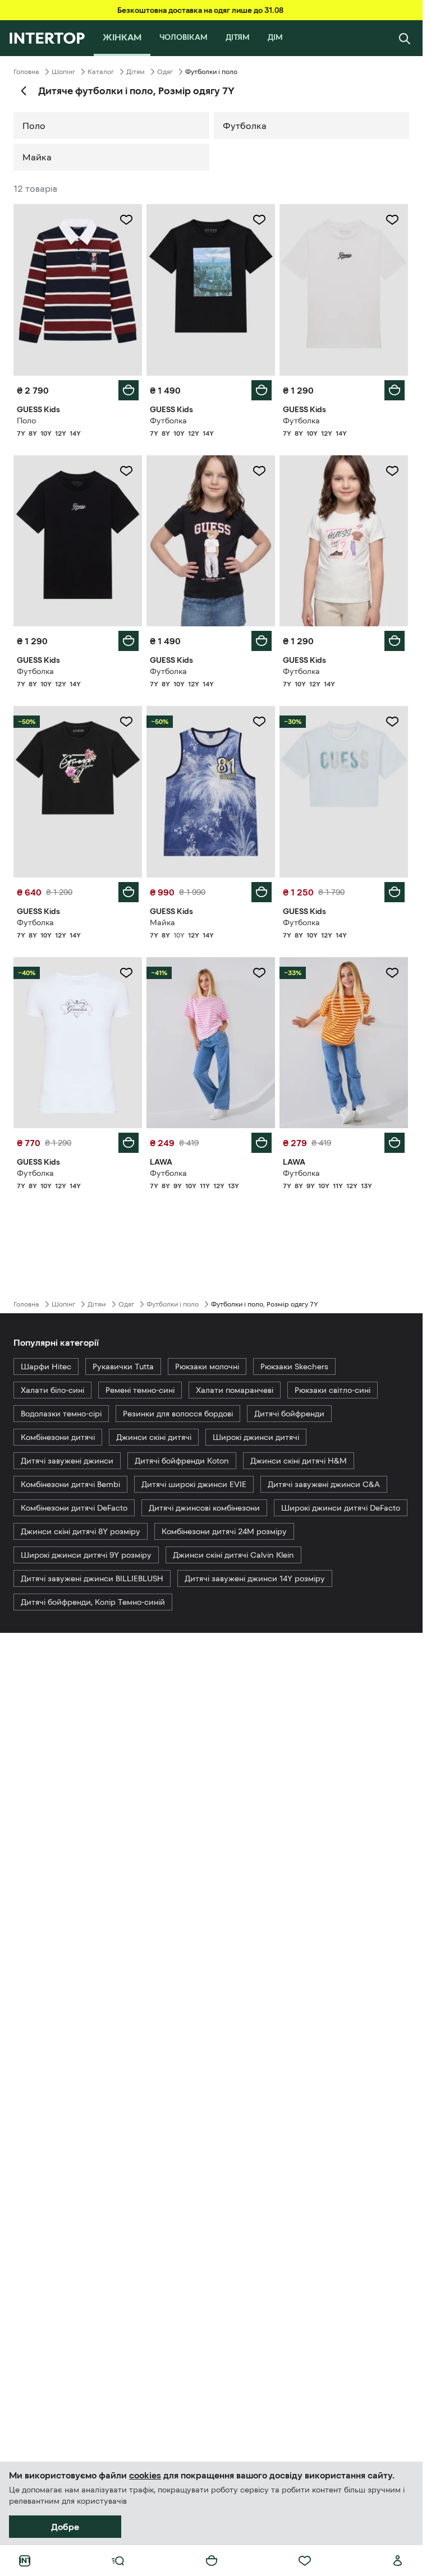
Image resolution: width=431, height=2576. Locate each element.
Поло (34, 126)
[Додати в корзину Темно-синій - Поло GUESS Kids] (129, 390)
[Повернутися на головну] (47, 38)
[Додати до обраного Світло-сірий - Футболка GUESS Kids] (392, 722)
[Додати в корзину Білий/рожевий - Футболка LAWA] (262, 1143)
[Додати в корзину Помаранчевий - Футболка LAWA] (395, 1143)
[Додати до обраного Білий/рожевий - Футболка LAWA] (259, 973)
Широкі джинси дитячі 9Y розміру (86, 1555)
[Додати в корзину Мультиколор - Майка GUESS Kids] (262, 892)
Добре (65, 2527)
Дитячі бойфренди (289, 1414)
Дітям (136, 72)
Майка (37, 157)
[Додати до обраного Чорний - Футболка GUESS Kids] (259, 220)
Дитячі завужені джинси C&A (324, 1484)
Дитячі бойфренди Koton (182, 1461)
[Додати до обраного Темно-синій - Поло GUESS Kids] (126, 220)
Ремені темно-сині (140, 1390)
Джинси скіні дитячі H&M (299, 1461)
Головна (26, 72)
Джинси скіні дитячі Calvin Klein (233, 1555)
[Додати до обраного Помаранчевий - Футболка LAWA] (392, 973)
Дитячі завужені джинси (67, 1461)
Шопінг (63, 72)
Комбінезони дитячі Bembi (70, 1484)
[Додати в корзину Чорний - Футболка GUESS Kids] (262, 390)
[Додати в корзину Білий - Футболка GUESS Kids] (395, 390)
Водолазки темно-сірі (61, 1414)
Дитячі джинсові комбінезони (204, 1508)
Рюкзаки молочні (207, 1367)
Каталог (101, 72)
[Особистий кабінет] (398, 2561)
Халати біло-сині (52, 1390)
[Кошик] (212, 2561)
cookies (145, 2475)
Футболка (245, 126)
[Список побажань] (305, 2561)
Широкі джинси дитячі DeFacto (341, 1508)
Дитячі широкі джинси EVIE (194, 1484)
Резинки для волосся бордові (178, 1414)
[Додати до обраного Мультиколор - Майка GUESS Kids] (259, 722)
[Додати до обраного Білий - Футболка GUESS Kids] (392, 220)
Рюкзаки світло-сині (333, 1390)
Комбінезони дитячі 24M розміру (224, 1531)
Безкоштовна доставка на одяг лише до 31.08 (200, 10)
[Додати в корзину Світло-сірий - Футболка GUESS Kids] (395, 892)
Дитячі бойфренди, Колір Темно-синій (93, 1602)
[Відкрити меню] (118, 2561)
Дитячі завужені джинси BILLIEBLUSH (92, 1578)
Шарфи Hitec (46, 1367)
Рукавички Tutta (123, 1367)
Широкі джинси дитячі (256, 1437)
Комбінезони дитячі (58, 1437)
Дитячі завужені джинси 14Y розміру (255, 1578)
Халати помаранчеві (235, 1390)
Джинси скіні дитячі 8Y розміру (81, 1531)
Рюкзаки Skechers (294, 1367)
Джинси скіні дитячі (154, 1437)
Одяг (165, 72)
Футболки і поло (173, 1304)
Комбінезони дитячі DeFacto (74, 1508)
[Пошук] (405, 38)
